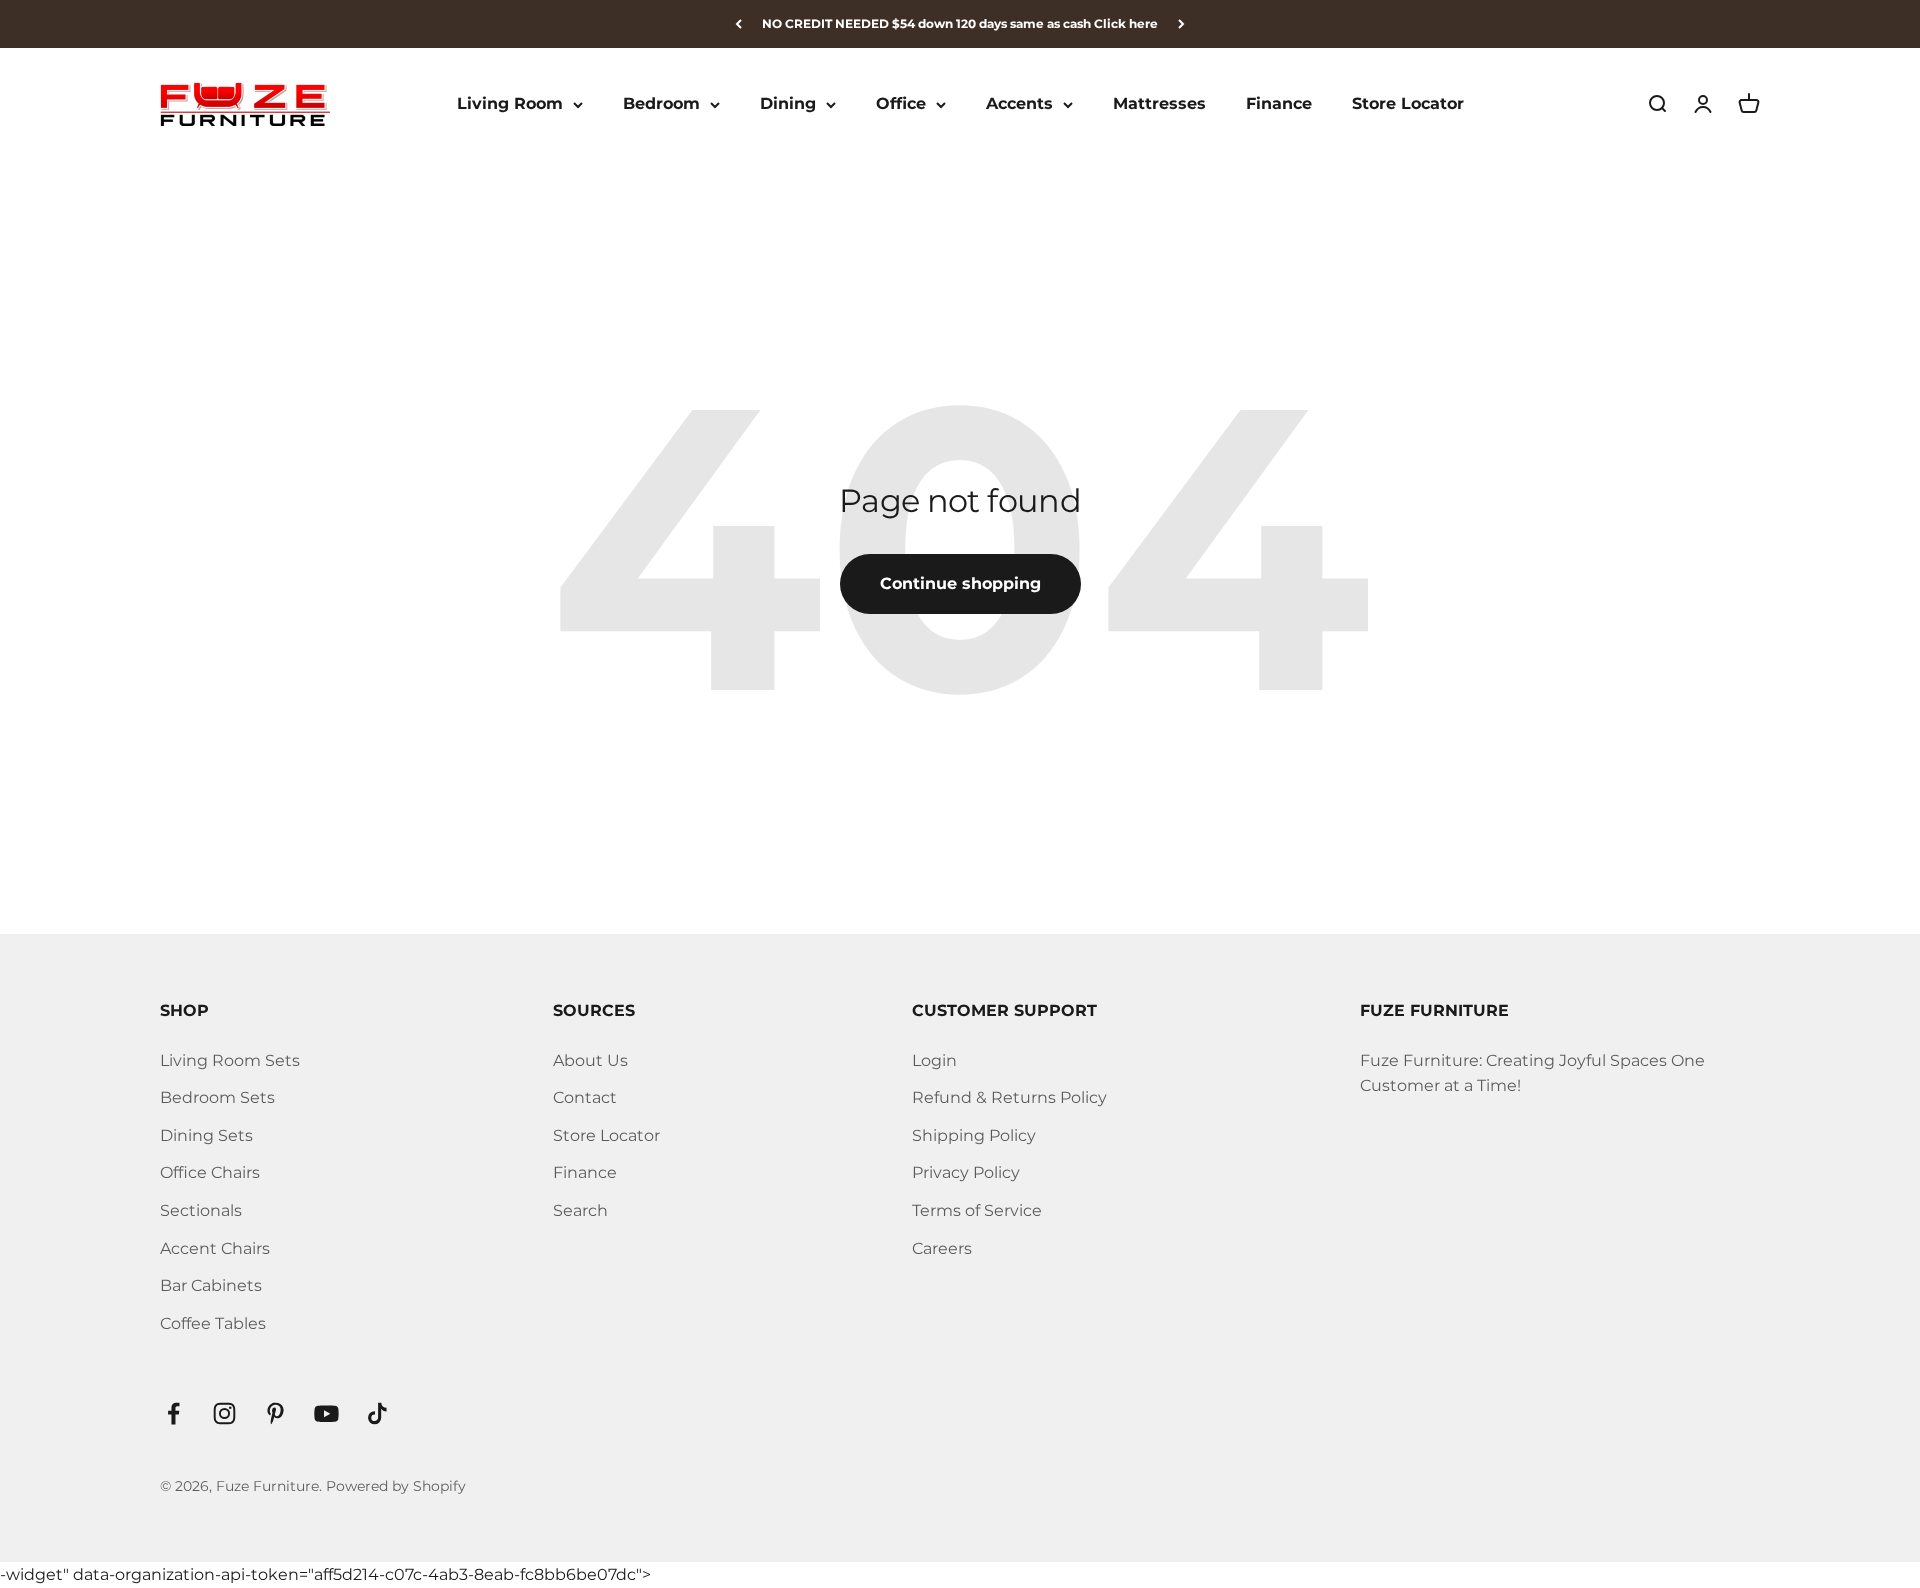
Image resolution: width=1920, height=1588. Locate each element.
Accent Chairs (215, 1248)
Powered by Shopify (396, 1486)
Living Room (510, 104)
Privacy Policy (966, 1172)
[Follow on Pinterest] (275, 1413)
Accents (1019, 104)
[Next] (1181, 24)
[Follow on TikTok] (377, 1413)
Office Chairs (210, 1172)
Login (934, 1060)
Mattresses (1159, 104)
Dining (788, 104)
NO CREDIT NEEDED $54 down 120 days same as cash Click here (960, 23)
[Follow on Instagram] (224, 1413)
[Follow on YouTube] (326, 1413)
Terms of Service (977, 1210)
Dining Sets (206, 1135)
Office (901, 104)
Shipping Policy (974, 1135)
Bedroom (661, 104)
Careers (942, 1248)
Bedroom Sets (217, 1097)
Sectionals (201, 1210)
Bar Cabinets (211, 1285)
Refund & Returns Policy (1009, 1097)
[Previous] (738, 24)
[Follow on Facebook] (173, 1413)
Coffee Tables (213, 1323)
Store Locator (1408, 104)
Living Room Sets (230, 1060)
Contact (585, 1097)
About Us (590, 1060)
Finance (1279, 104)
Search (580, 1210)
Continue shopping (960, 583)
